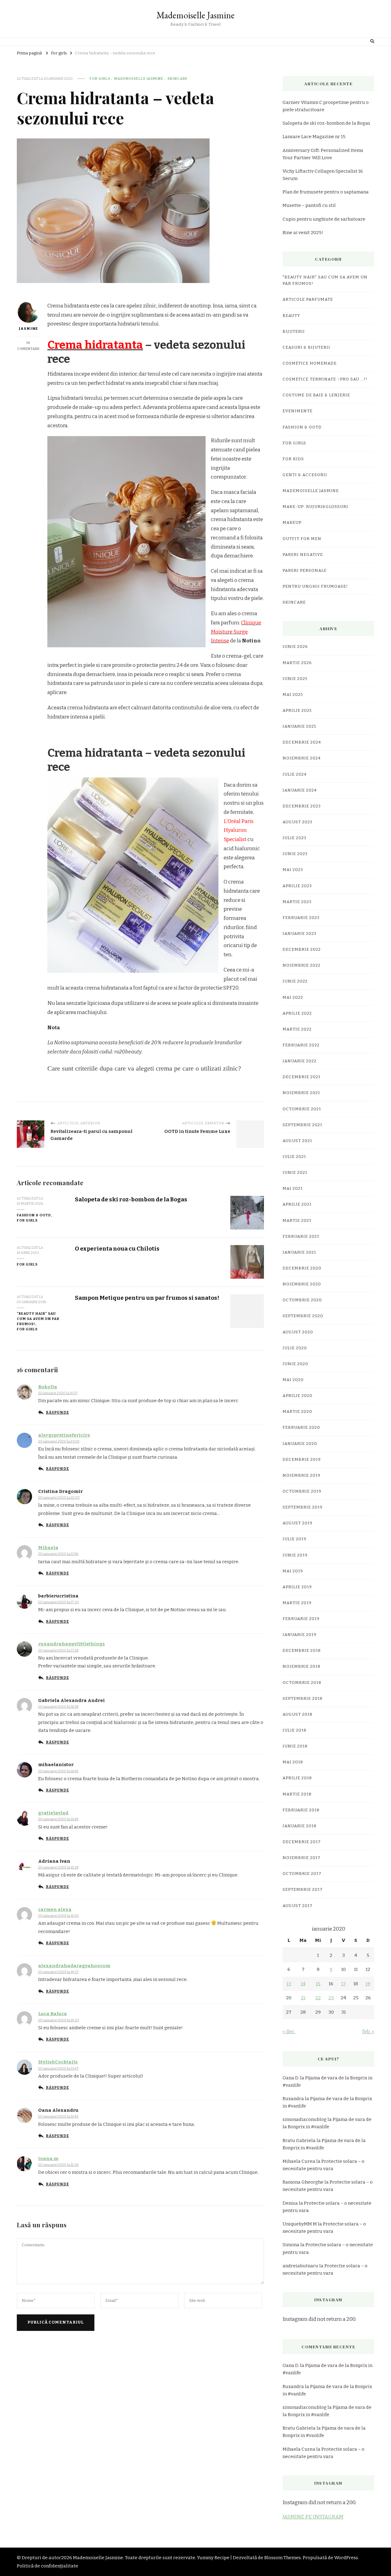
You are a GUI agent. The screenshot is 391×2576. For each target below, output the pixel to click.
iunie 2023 (295, 854)
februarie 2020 (301, 1428)
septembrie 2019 (303, 1507)
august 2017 (298, 1906)
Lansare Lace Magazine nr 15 (314, 137)
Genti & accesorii (305, 475)
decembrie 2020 (302, 1268)
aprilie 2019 (297, 1587)
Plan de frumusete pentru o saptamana (326, 192)
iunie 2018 (295, 1746)
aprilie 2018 (297, 1778)
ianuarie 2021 (299, 1252)
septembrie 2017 (303, 1890)
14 (303, 1984)
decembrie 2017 (302, 1842)
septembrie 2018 (303, 1699)
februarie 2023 (301, 918)
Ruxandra (293, 2099)
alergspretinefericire (64, 1435)
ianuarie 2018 (300, 1826)
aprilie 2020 (298, 1396)
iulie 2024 (295, 774)
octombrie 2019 (302, 1491)
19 (368, 1984)
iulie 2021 (294, 1157)
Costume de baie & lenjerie (316, 395)
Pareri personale (305, 571)
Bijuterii (294, 332)
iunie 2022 (295, 981)
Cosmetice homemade (310, 363)
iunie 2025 (295, 679)
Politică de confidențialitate (48, 2566)
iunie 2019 (295, 1555)
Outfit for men (302, 539)
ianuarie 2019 (300, 1635)
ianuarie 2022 (300, 1061)
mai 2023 (293, 870)
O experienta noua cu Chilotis (117, 1249)
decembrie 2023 (302, 806)
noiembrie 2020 (302, 1284)
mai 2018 (293, 1762)
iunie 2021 (295, 1173)
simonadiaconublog (305, 2119)
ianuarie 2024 (300, 790)
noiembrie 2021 (301, 1093)
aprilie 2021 (297, 1204)
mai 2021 (293, 1189)
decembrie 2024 (302, 742)
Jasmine (28, 329)
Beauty (291, 316)
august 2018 (298, 1714)
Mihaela (48, 1548)
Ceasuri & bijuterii (306, 347)
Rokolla (48, 1387)
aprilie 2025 (297, 711)
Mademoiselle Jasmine (195, 15)
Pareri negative (303, 555)
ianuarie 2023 (300, 934)
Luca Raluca (53, 2014)
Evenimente (298, 411)
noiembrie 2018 (301, 1666)
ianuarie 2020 (300, 1444)
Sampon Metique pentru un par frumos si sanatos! (147, 1298)
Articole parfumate (308, 299)
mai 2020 (293, 1380)
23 (331, 1998)
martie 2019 (297, 1603)
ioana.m (48, 2159)
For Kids (293, 459)
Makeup (292, 523)
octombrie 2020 (302, 1300)
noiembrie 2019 (301, 1475)
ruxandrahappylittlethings (71, 1644)
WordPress (346, 2558)
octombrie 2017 (302, 1874)
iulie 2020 (295, 1348)
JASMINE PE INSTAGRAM (313, 2517)
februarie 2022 (301, 1045)
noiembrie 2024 (302, 758)
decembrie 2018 (302, 1651)
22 (318, 1998)
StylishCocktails (58, 2062)
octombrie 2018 (302, 1683)
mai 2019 (293, 1571)
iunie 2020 (295, 1364)
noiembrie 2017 (301, 1858)
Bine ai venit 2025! (303, 233)
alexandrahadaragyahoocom (74, 1966)
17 (343, 1984)
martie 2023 (297, 902)
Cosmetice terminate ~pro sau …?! (325, 379)
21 (303, 1998)
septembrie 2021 (302, 1125)
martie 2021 (297, 1221)
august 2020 (298, 1332)
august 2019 (298, 1523)
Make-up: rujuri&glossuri (315, 507)
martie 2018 (297, 1794)
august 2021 (297, 1141)
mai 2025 (293, 695)
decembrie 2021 (301, 1077)
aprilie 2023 (297, 886)
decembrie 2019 (302, 1460)
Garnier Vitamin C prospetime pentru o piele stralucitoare (326, 106)
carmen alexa (55, 1909)
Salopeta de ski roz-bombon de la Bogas (131, 1199)
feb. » (368, 2032)
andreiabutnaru (300, 2266)
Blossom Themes (283, 2558)
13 (289, 1984)
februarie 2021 (301, 1237)
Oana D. (291, 2078)
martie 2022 (297, 1029)
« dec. (289, 2032)
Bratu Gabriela (299, 2141)
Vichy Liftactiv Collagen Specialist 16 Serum (323, 175)
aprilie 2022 (297, 1013)
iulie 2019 (294, 1539)
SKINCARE (177, 79)
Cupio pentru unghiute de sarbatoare (324, 219)
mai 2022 (293, 998)
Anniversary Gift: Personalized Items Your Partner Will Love (323, 154)
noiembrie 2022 (301, 965)
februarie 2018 (301, 1810)
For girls (100, 79)
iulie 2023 (294, 838)
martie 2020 (297, 1412)
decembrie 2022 (302, 950)
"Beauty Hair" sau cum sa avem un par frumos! (38, 1319)
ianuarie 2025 (300, 726)
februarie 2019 (301, 1619)
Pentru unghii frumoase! (315, 586)
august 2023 (298, 822)
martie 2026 (297, 663)
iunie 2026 (295, 647)
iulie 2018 (294, 1730)
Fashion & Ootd (34, 1215)
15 (318, 1984)
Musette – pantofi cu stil (309, 205)
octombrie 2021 (302, 1109)
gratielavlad (53, 1813)
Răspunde (57, 1413)
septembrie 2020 (303, 1316)
